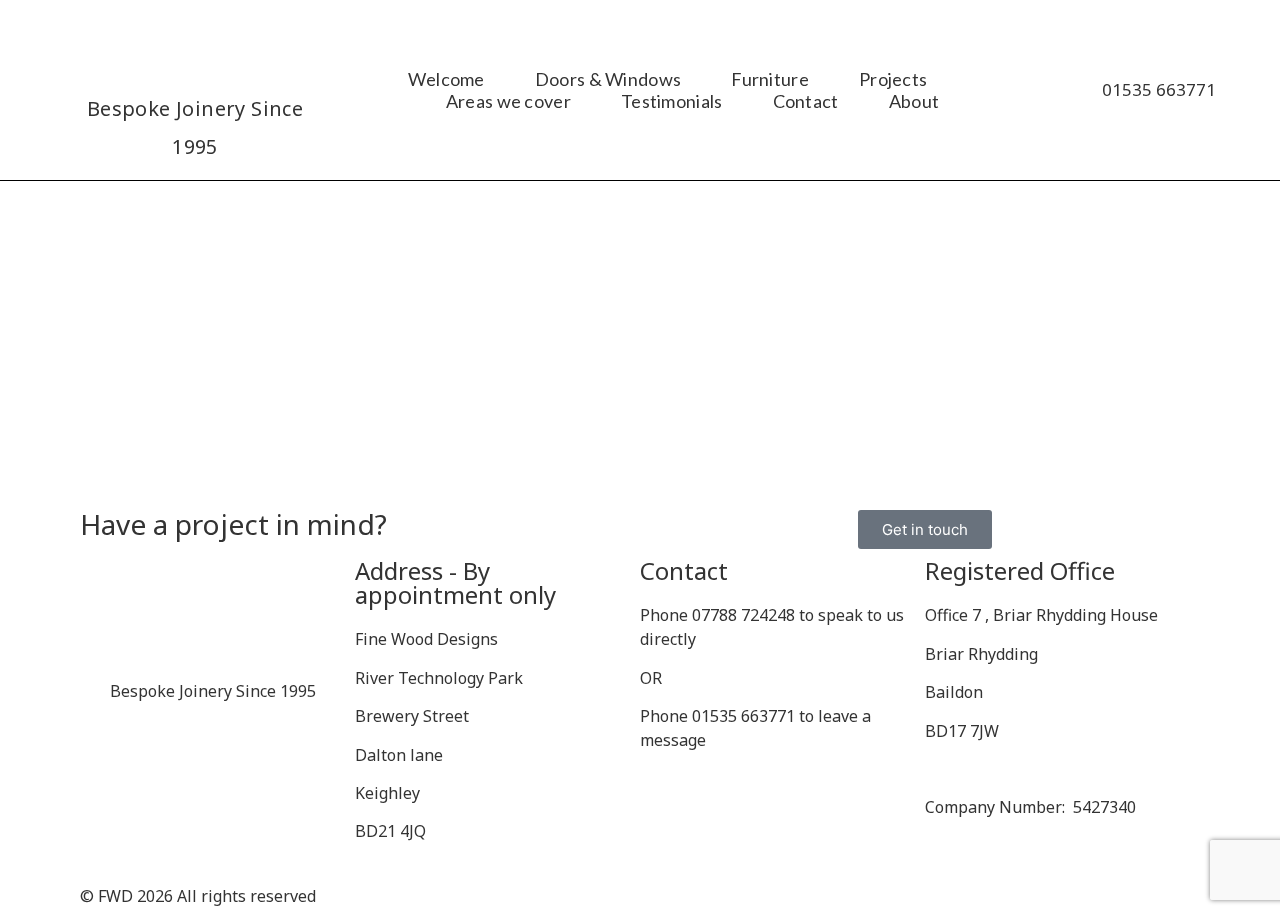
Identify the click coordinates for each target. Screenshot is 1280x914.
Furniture (770, 79)
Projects (893, 79)
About (914, 101)
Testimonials (672, 101)
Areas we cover (508, 101)
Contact (806, 101)
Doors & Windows (608, 79)
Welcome (446, 79)
